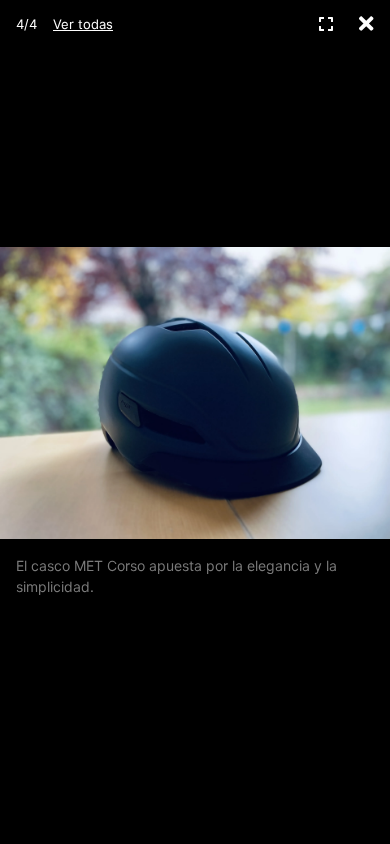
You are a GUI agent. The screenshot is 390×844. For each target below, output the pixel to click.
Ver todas (83, 24)
